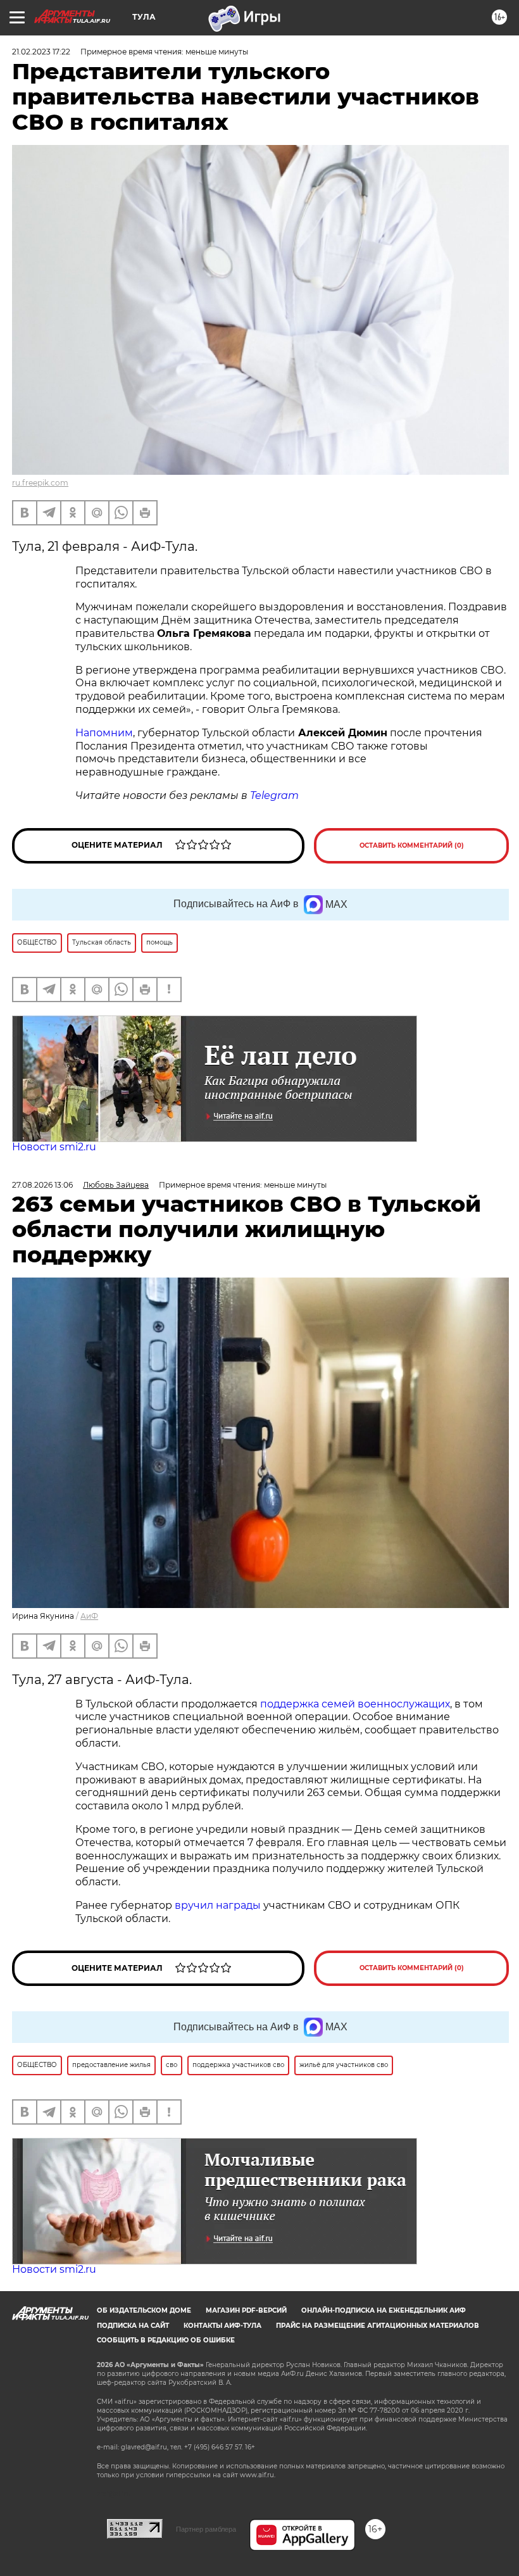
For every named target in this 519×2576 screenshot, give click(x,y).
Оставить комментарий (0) (412, 845)
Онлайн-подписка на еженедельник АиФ (384, 2310)
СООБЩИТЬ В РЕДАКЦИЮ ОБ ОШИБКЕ (166, 2340)
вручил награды (218, 1905)
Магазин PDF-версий (246, 2310)
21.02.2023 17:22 (41, 52)
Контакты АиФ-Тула (222, 2326)
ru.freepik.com (40, 483)
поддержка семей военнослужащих (355, 1704)
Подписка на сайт (133, 2326)
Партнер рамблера (206, 2529)
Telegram (274, 795)
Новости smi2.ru (54, 1147)
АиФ (89, 1616)
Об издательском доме (144, 2310)
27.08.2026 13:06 (42, 1185)
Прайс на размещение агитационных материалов (378, 2326)
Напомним (104, 733)
